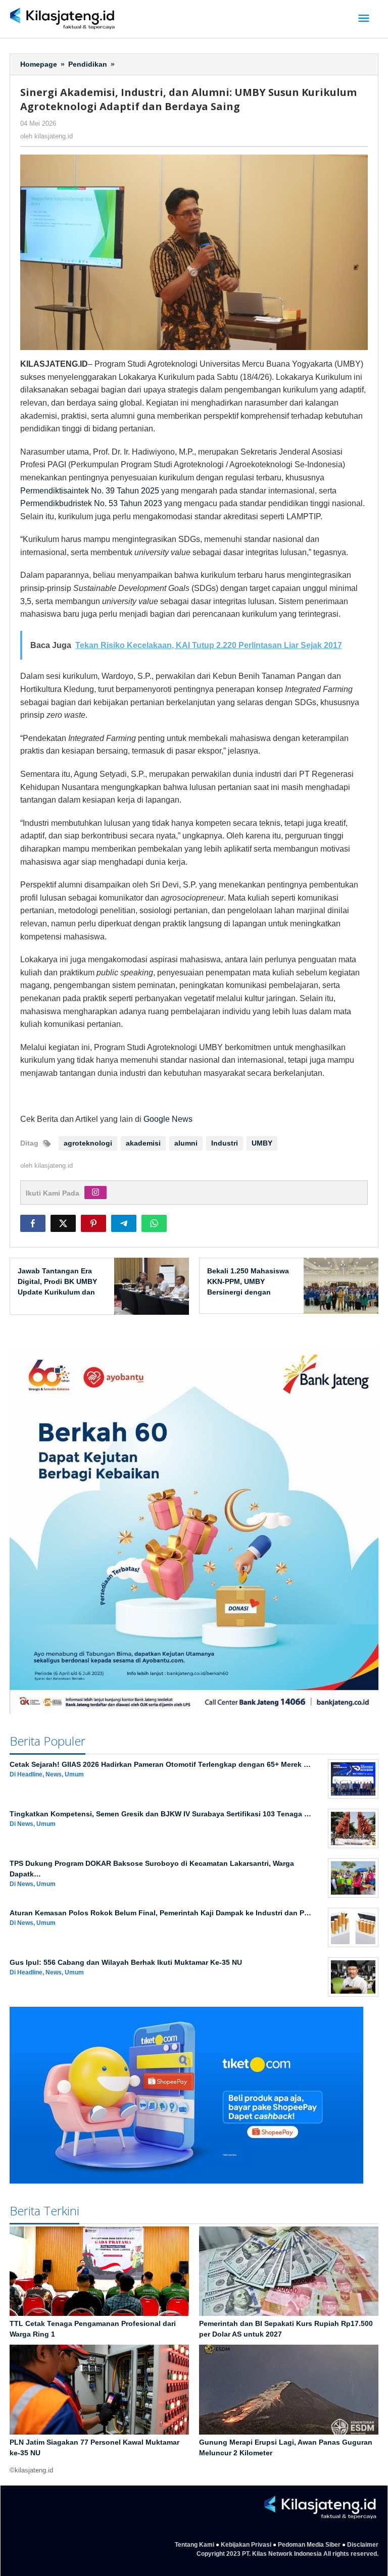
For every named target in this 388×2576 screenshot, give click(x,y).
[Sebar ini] (33, 1223)
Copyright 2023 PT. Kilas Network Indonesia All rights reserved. (287, 2554)
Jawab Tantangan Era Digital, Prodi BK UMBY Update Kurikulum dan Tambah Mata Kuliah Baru (57, 1292)
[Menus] (364, 19)
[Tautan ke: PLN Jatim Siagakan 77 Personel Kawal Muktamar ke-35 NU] (99, 2390)
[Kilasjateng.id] (62, 19)
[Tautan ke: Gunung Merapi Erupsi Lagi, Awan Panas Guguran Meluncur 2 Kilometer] (289, 2390)
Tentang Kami (195, 2545)
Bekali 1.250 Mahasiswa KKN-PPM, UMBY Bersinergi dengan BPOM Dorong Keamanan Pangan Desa (249, 1292)
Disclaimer (363, 2545)
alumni (186, 1143)
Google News (168, 1119)
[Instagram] (95, 1193)
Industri (225, 1143)
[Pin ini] (93, 1223)
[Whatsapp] (154, 1223)
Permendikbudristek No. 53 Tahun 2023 (91, 503)
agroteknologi (88, 1143)
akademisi (143, 1143)
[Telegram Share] (124, 1223)
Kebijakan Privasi (246, 2545)
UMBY (262, 1143)
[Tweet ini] (63, 1223)
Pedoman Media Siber (309, 2545)
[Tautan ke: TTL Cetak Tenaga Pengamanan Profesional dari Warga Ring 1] (99, 2271)
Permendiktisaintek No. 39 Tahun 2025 (90, 491)
